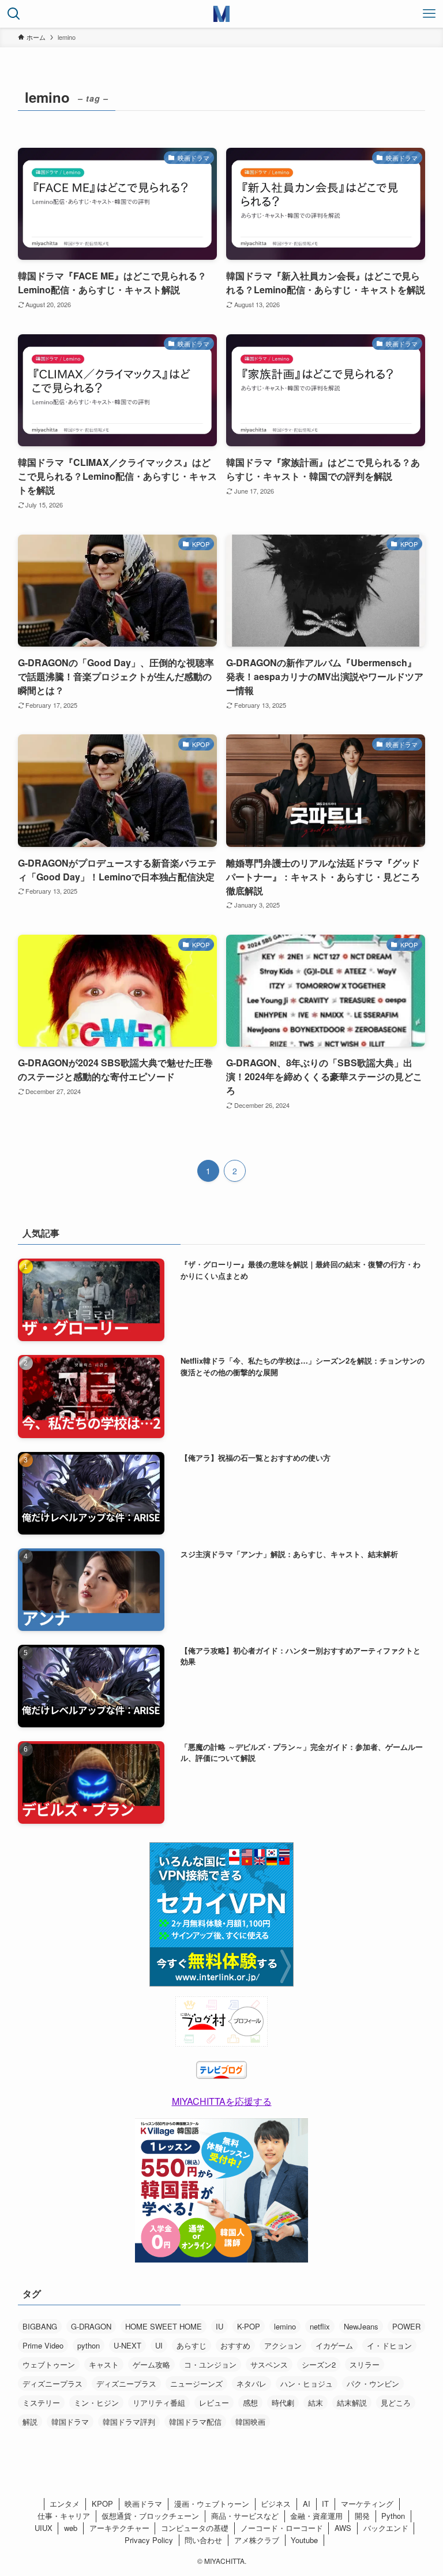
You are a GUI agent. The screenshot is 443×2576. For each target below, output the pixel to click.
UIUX (44, 2528)
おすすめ (235, 2345)
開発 (362, 2516)
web (71, 2528)
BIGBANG (40, 2326)
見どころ (396, 2403)
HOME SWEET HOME (164, 2326)
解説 (30, 2422)
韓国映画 (250, 2422)
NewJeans (361, 2326)
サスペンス (269, 2364)
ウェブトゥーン (49, 2364)
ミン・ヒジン (96, 2403)
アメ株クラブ (257, 2540)
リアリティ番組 (159, 2403)
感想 (250, 2403)
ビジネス (276, 2504)
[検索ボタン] (14, 14)
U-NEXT (127, 2345)
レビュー (214, 2403)
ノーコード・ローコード (282, 2528)
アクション (283, 2345)
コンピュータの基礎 (195, 2528)
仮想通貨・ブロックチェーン (150, 2516)
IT (325, 2504)
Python (393, 2516)
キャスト (104, 2364)
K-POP (249, 2326)
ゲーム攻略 (151, 2364)
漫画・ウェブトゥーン (212, 2504)
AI (307, 2504)
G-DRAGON (91, 2326)
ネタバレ (251, 2383)
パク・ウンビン (373, 2383)
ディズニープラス (52, 2383)
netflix (320, 2326)
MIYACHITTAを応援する (222, 2101)
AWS (343, 2528)
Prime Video (43, 2345)
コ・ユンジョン (210, 2364)
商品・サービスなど (245, 2516)
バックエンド (386, 2528)
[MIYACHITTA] (221, 14)
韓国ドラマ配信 (195, 2422)
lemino (285, 2326)
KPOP (102, 2504)
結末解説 (352, 2403)
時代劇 (283, 2403)
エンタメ (65, 2504)
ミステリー (41, 2403)
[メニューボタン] (429, 14)
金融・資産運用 (316, 2516)
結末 (316, 2403)
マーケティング (367, 2504)
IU (219, 2326)
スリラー (365, 2364)
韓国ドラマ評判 (129, 2422)
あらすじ (192, 2345)
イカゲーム (334, 2345)
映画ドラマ (143, 2504)
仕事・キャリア (64, 2516)
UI (159, 2345)
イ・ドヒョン (389, 2345)
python (89, 2345)
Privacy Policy (149, 2540)
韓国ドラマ (70, 2422)
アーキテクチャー (119, 2528)
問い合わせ (203, 2540)
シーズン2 (319, 2364)
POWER (406, 2326)
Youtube (304, 2540)
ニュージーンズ (196, 2383)
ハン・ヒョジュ (307, 2383)
